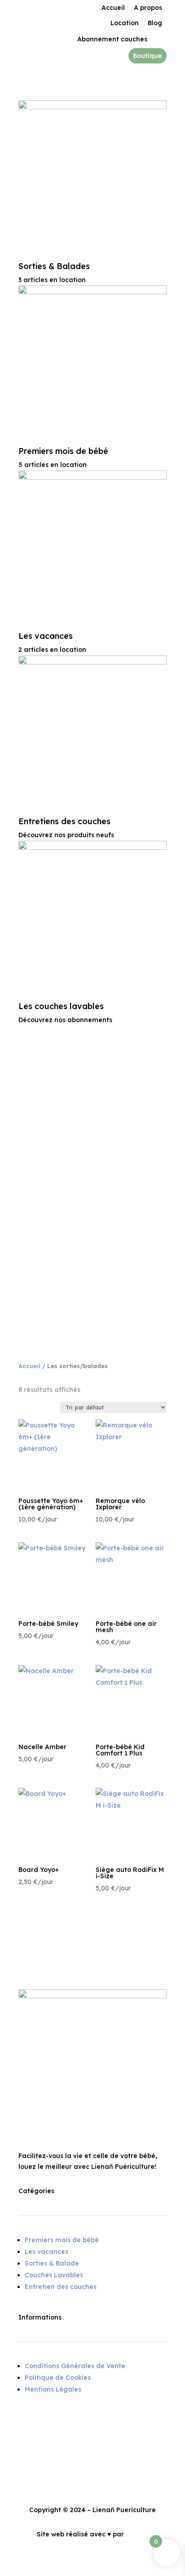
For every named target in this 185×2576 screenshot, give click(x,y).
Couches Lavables (54, 2275)
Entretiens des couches (64, 821)
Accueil (29, 1366)
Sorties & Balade (52, 2263)
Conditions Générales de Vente (75, 2366)
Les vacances (46, 636)
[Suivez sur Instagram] (44, 2422)
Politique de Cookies (58, 2378)
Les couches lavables (61, 1006)
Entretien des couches (61, 2287)
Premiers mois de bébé (63, 451)
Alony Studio (146, 2534)
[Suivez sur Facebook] (26, 2422)
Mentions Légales (53, 2389)
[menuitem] (113, 8)
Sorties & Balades (54, 266)
